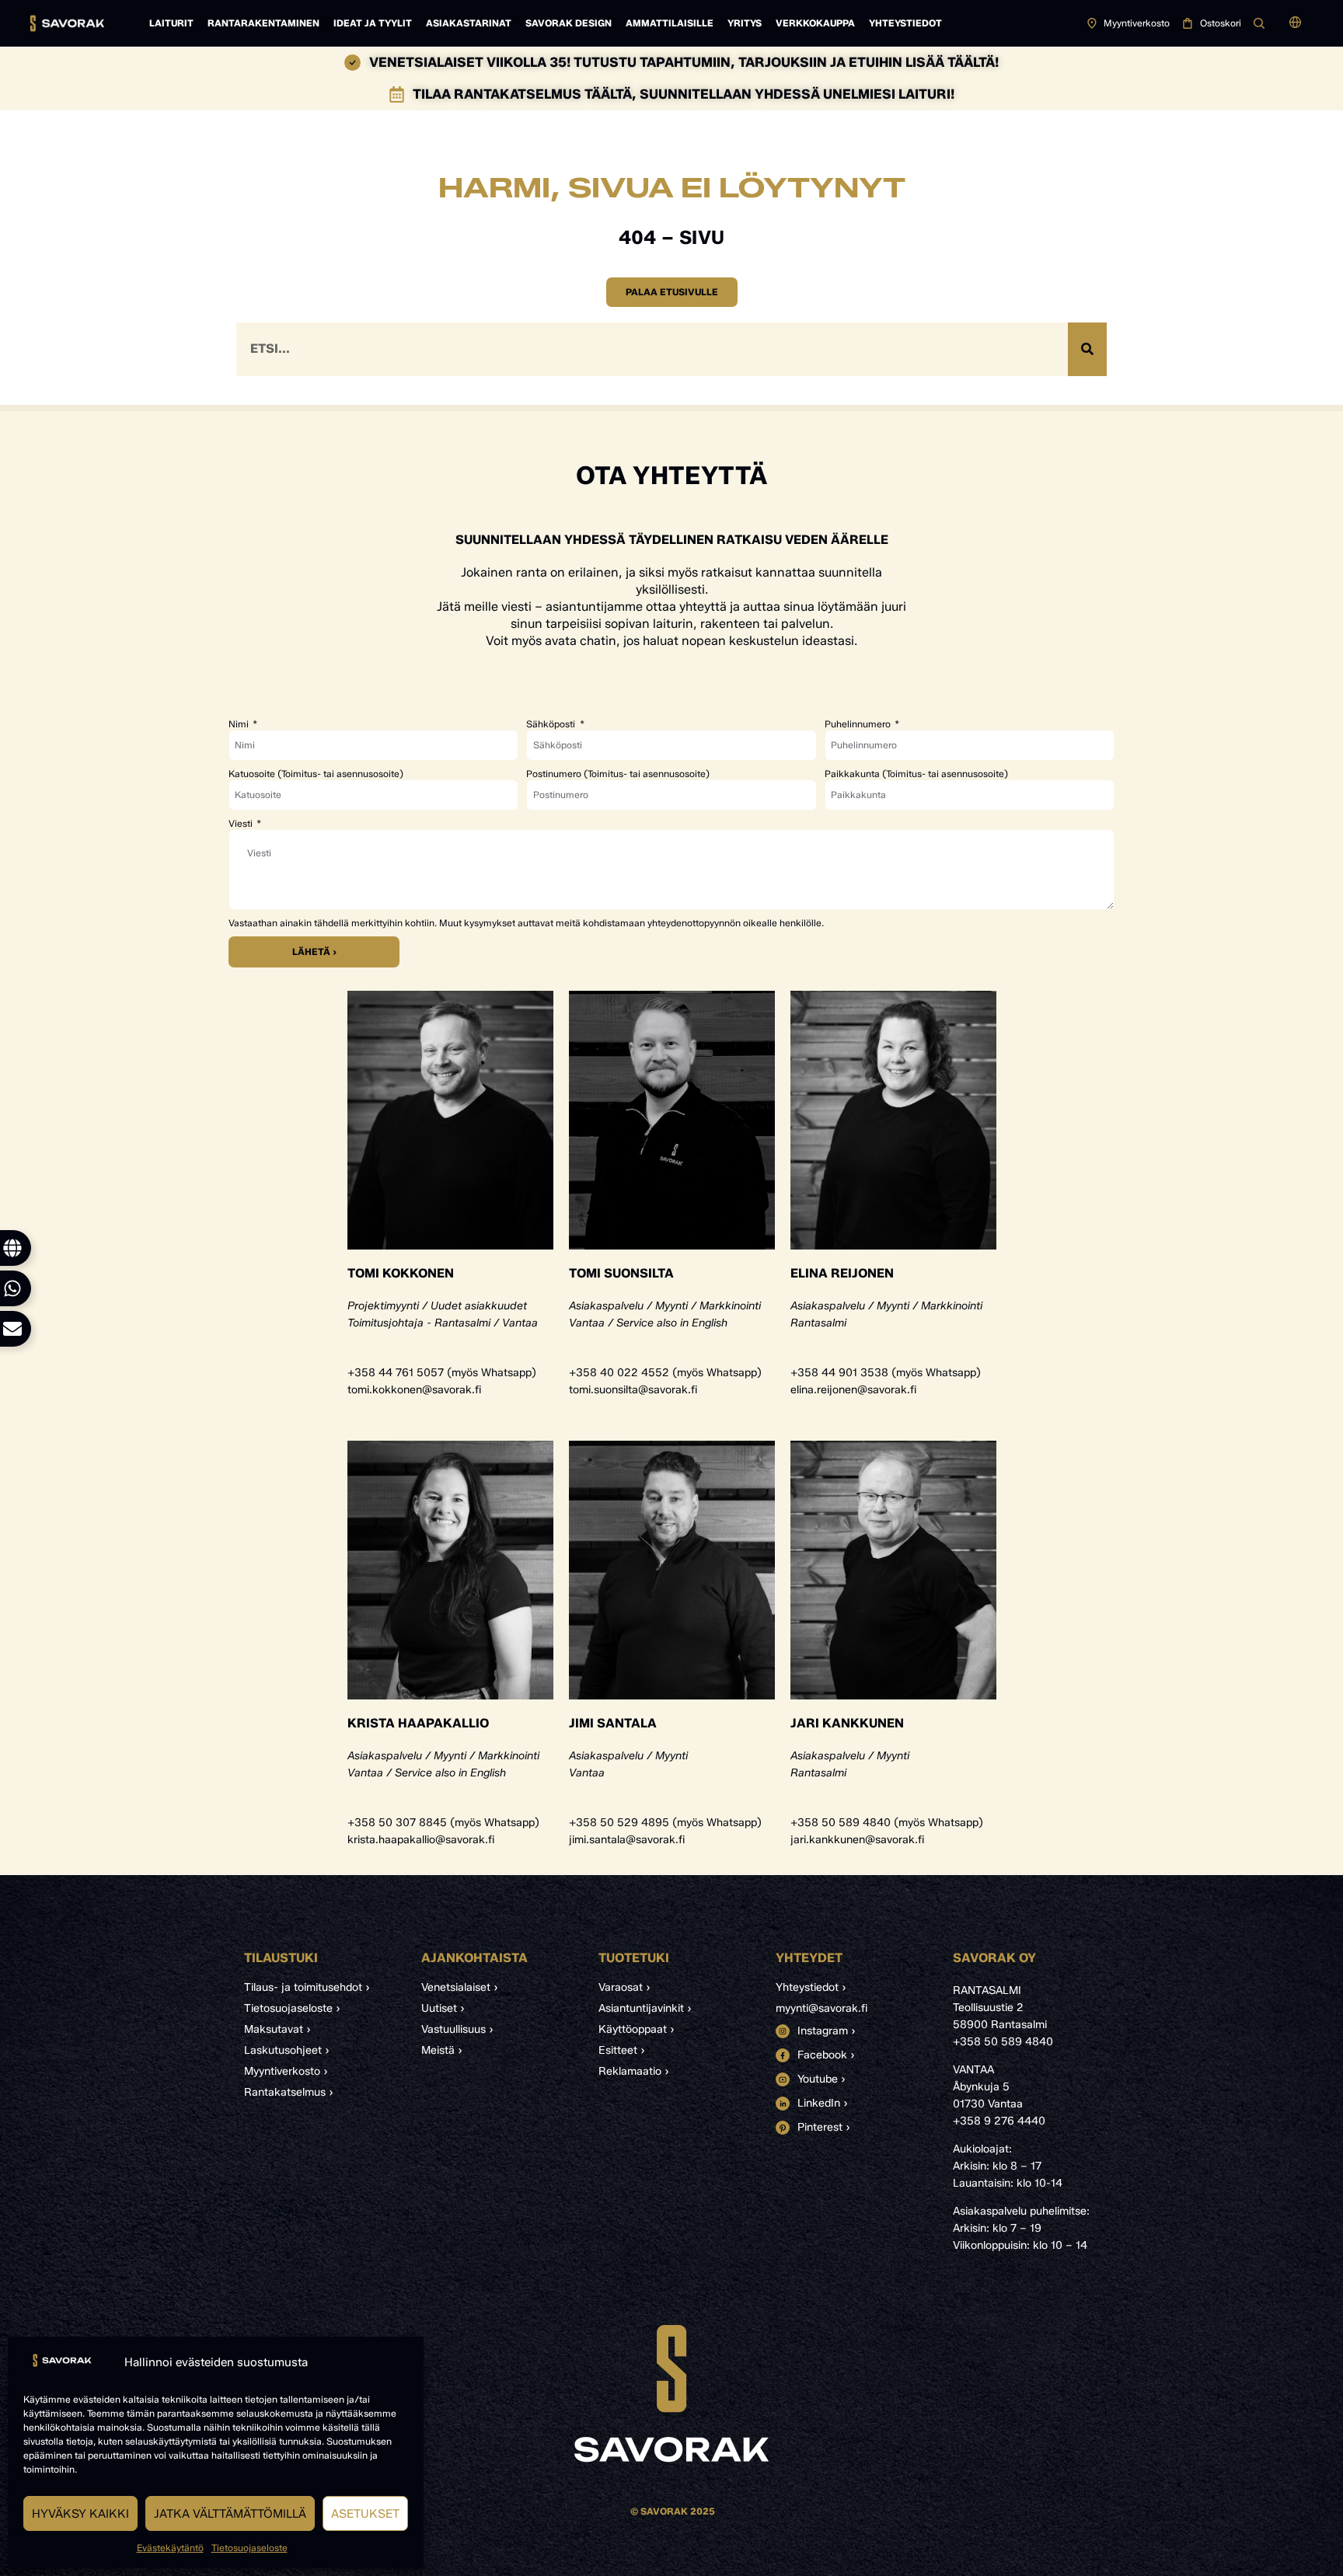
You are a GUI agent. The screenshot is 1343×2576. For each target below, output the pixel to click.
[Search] (1087, 349)
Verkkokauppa (815, 23)
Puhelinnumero (859, 724)
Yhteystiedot (905, 23)
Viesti (242, 824)
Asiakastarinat (469, 23)
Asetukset (365, 2514)
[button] (1295, 23)
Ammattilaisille (670, 23)
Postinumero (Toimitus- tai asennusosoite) (618, 774)
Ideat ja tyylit (373, 23)
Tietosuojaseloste (249, 2548)
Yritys (745, 23)
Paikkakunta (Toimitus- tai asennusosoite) (916, 774)
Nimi (240, 724)
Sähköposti (552, 724)
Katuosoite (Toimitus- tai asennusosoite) (316, 774)
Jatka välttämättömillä (230, 2514)
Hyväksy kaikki (80, 2514)
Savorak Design (569, 23)
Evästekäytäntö (170, 2548)
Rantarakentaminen (263, 23)
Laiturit (171, 23)
